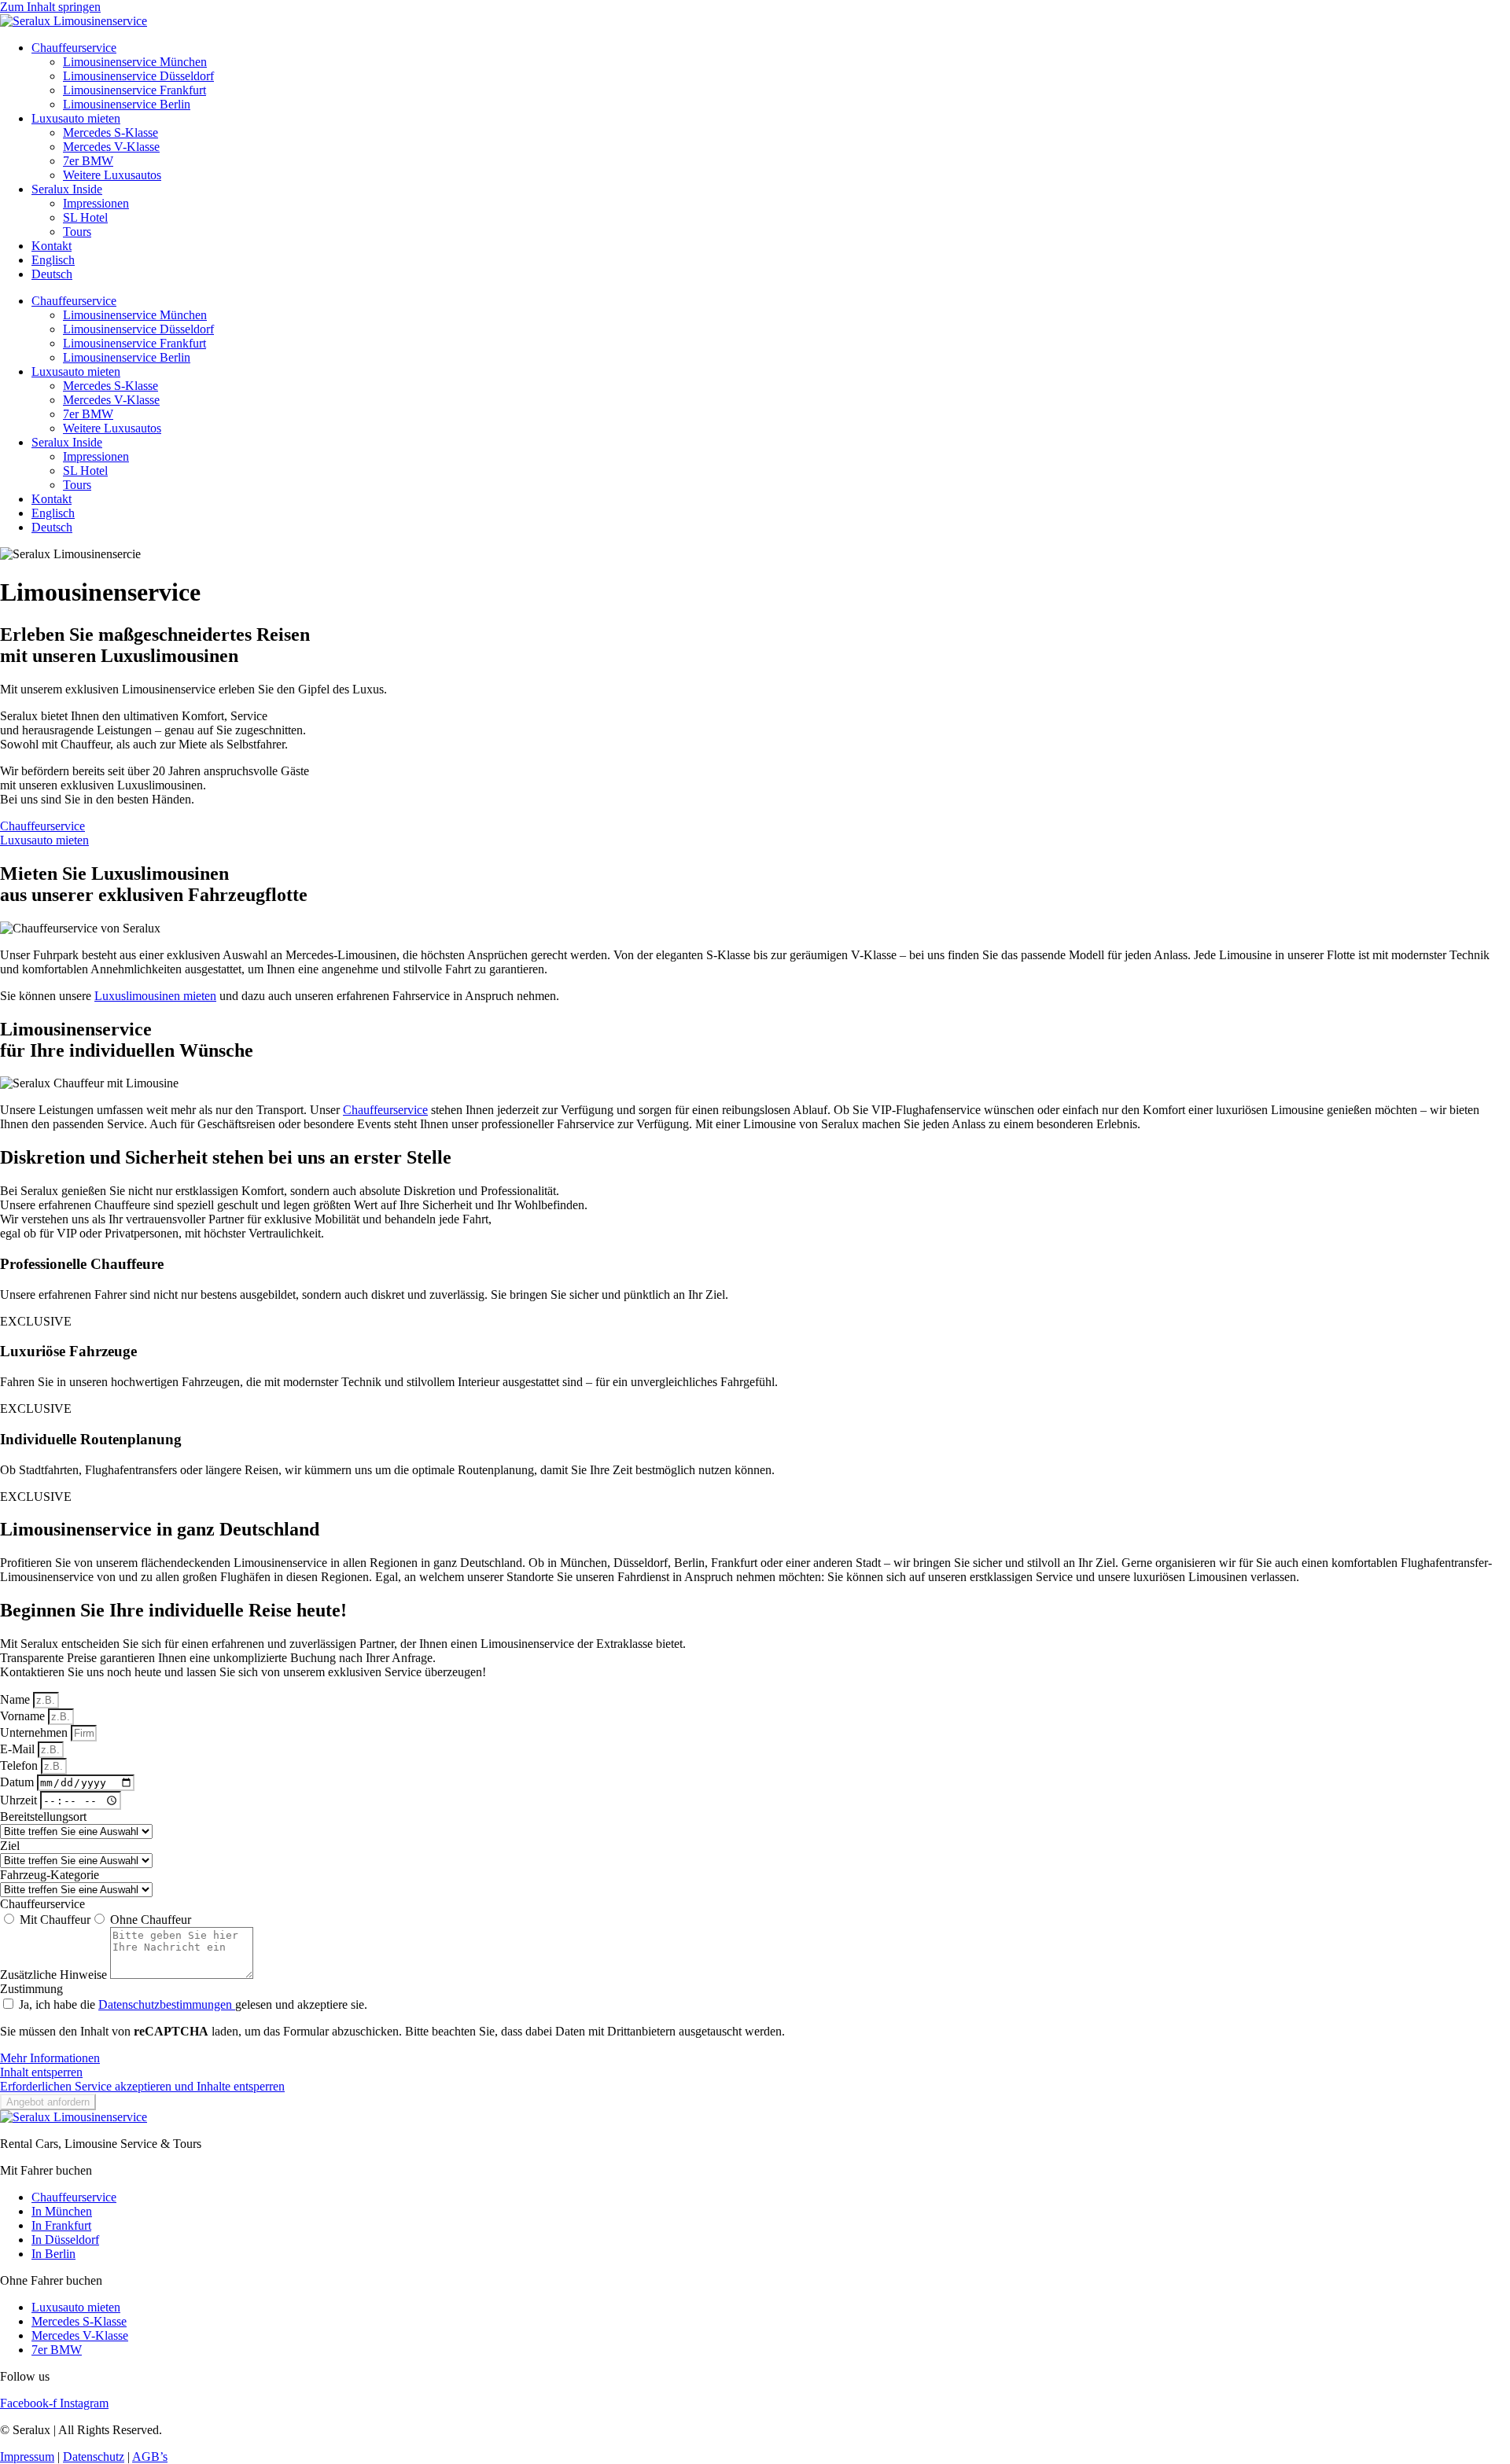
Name (17, 1699)
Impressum (27, 2457)
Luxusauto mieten (76, 118)
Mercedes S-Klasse (110, 132)
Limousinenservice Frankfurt (134, 90)
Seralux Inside (67, 189)
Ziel (10, 1846)
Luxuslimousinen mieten (155, 996)
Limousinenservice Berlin (127, 104)
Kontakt (52, 246)
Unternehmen (35, 1732)
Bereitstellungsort (43, 1817)
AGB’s (150, 2457)
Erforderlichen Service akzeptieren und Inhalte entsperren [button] (142, 2086)
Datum (18, 1782)
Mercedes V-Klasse (111, 147)
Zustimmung (31, 1989)
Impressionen (96, 203)
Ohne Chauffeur (151, 1920)
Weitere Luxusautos (112, 175)
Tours (77, 232)
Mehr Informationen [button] (50, 2058)
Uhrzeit (20, 1800)
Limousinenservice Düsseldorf (138, 76)
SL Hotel (85, 217)
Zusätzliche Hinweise (55, 1975)
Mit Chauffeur (55, 1920)
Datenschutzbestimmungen (167, 2004)
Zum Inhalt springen (50, 7)
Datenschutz (94, 2457)
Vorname (24, 1716)
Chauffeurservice (74, 48)
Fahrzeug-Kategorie (50, 1875)
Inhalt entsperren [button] (41, 2072)
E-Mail (19, 1749)
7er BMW (88, 161)
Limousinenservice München (135, 62)
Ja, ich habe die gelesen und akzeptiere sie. (193, 2004)
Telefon (20, 1765)
